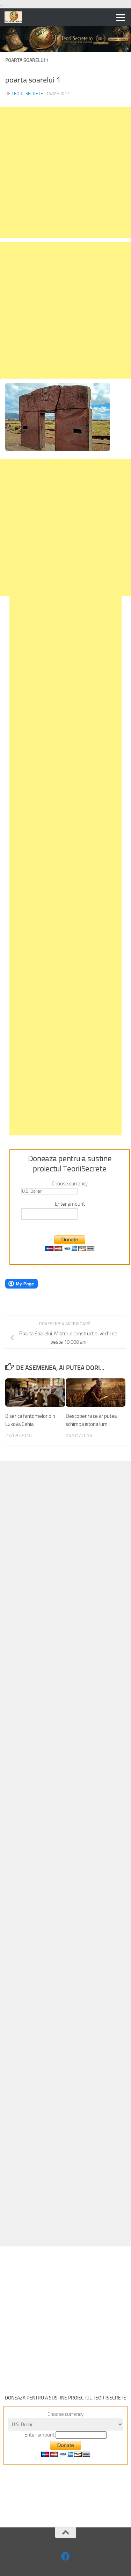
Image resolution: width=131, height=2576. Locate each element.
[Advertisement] (65, 172)
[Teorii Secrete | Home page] (16, 17)
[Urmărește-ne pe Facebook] (65, 2556)
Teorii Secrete (27, 94)
